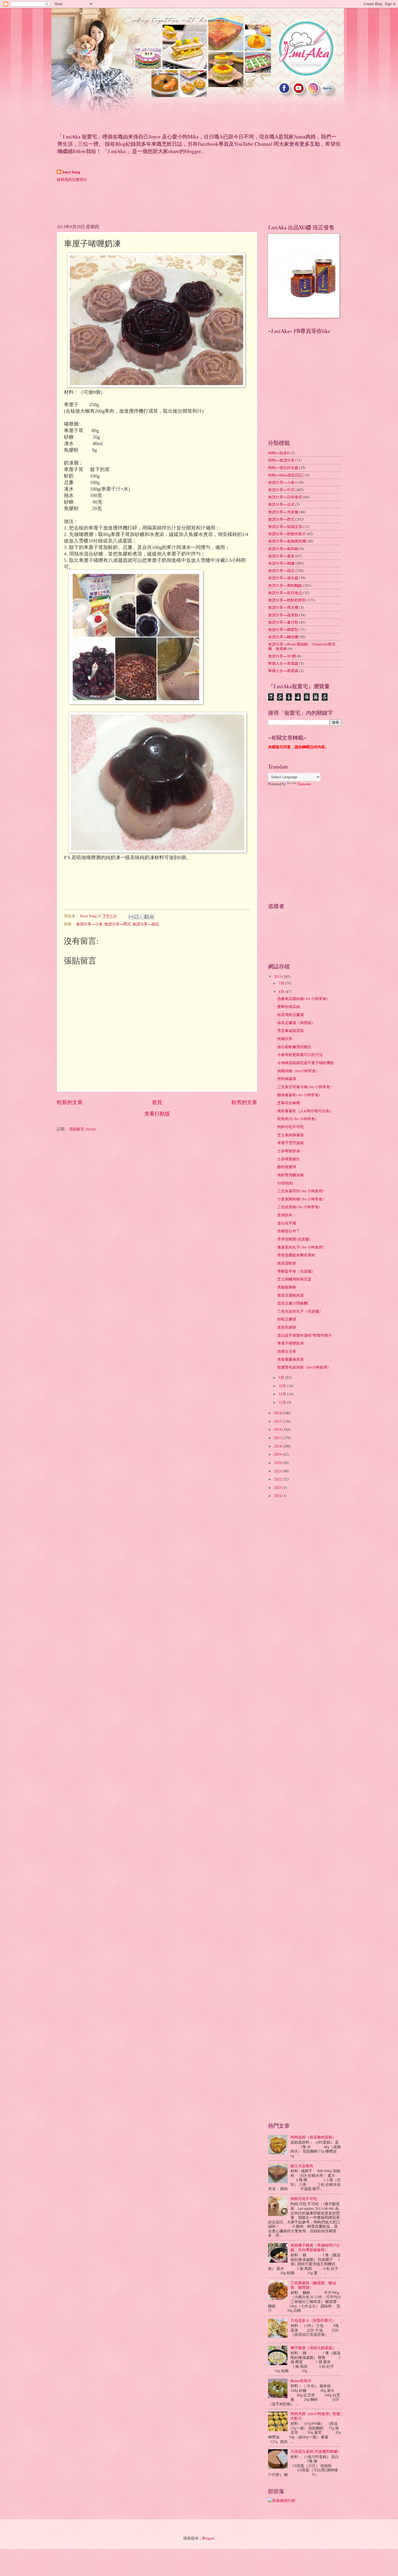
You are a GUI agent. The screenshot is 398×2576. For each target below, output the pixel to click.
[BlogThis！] (136, 917)
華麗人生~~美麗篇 (283, 663)
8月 (282, 991)
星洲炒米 (285, 1215)
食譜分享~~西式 (118, 924)
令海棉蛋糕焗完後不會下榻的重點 (306, 1063)
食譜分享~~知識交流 (285, 526)
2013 (278, 976)
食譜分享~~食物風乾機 (287, 541)
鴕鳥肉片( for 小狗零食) (297, 1119)
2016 (278, 1429)
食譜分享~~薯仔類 (283, 622)
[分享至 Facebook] (146, 917)
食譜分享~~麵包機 (283, 637)
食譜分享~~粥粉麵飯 (285, 585)
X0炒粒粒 (285, 1183)
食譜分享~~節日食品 (285, 593)
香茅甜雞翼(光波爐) (294, 1239)
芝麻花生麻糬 (289, 1103)
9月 (282, 1377)
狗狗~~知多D (279, 453)
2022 (278, 1479)
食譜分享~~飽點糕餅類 (287, 600)
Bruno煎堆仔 (301, 2381)
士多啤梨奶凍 (289, 1151)
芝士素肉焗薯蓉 (291, 1135)
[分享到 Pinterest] (152, 917)
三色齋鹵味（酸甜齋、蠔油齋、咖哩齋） (313, 2285)
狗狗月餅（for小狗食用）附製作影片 (315, 2416)
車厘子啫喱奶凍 (291, 1343)
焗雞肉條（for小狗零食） (298, 1071)
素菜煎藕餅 (287, 1327)
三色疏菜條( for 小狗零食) (299, 1207)
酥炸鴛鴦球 (287, 1167)
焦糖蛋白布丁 (289, 1231)
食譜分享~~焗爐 (281, 563)
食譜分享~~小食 (89, 924)
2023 (278, 1487)
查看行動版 (157, 1113)
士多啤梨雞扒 (289, 1159)
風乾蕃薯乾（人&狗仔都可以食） (305, 1111)
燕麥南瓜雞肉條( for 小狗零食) (302, 999)
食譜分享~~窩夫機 (283, 607)
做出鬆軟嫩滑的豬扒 (294, 1047)
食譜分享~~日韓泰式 (285, 497)
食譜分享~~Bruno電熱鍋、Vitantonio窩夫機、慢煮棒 (302, 646)
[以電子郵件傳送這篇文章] (131, 917)
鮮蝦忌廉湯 (287, 1319)
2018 (278, 1446)
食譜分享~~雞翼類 (283, 629)
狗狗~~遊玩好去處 (283, 467)
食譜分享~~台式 (281, 504)
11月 (283, 1394)
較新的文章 (70, 1102)
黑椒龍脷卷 (287, 1287)
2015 (278, 1421)
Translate (304, 784)
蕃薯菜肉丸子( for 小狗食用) (301, 1247)
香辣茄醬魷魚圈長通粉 (296, 1255)
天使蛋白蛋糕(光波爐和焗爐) (315, 2451)
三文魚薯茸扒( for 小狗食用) (301, 1191)
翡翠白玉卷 (287, 1351)
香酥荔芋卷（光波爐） (296, 1271)
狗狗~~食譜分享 (281, 460)
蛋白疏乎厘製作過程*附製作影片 (305, 1335)
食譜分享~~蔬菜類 (283, 615)
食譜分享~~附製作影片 (287, 534)
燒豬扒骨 (285, 1039)
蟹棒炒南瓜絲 (289, 1006)
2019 (278, 1454)
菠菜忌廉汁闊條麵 (292, 1303)
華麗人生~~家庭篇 (283, 671)
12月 (283, 1402)
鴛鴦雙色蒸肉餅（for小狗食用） (304, 1367)
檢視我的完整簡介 (72, 179)
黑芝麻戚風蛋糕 (291, 1030)
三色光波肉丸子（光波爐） (300, 1311)
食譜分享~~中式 (281, 490)
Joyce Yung (71, 172)
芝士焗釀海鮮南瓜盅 (294, 1279)
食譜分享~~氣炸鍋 (283, 549)
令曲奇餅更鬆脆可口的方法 (300, 1054)
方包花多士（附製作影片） (313, 2320)
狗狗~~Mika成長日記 (285, 475)
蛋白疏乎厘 (287, 1223)
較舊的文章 (244, 1102)
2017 (278, 1438)
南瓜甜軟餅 (287, 1263)
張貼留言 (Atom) (83, 1129)
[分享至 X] (141, 917)
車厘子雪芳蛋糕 (291, 1143)
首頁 (157, 1102)
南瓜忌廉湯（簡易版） (296, 1023)
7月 (282, 983)
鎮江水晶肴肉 (302, 2166)
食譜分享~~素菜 (281, 556)
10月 (283, 1386)
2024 (278, 1496)
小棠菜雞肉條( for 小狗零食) (301, 1199)
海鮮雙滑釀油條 (291, 1175)
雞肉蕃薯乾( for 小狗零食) (299, 1095)
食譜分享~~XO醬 (282, 656)
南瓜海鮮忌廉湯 (291, 1014)
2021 (278, 1471)
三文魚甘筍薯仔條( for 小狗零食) (304, 1087)
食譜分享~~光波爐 (283, 512)
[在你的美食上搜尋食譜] (282, 2500)
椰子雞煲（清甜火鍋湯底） (313, 2348)
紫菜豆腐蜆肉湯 (291, 1295)
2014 (278, 1413)
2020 (278, 1463)
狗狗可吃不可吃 (291, 1127)
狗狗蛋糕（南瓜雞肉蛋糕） (313, 2137)
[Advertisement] (155, 202)
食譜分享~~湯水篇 (283, 578)
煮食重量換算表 (291, 1359)
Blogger (208, 2538)
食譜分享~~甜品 (146, 924)
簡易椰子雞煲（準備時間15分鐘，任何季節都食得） (315, 2247)
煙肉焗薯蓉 (287, 1079)
